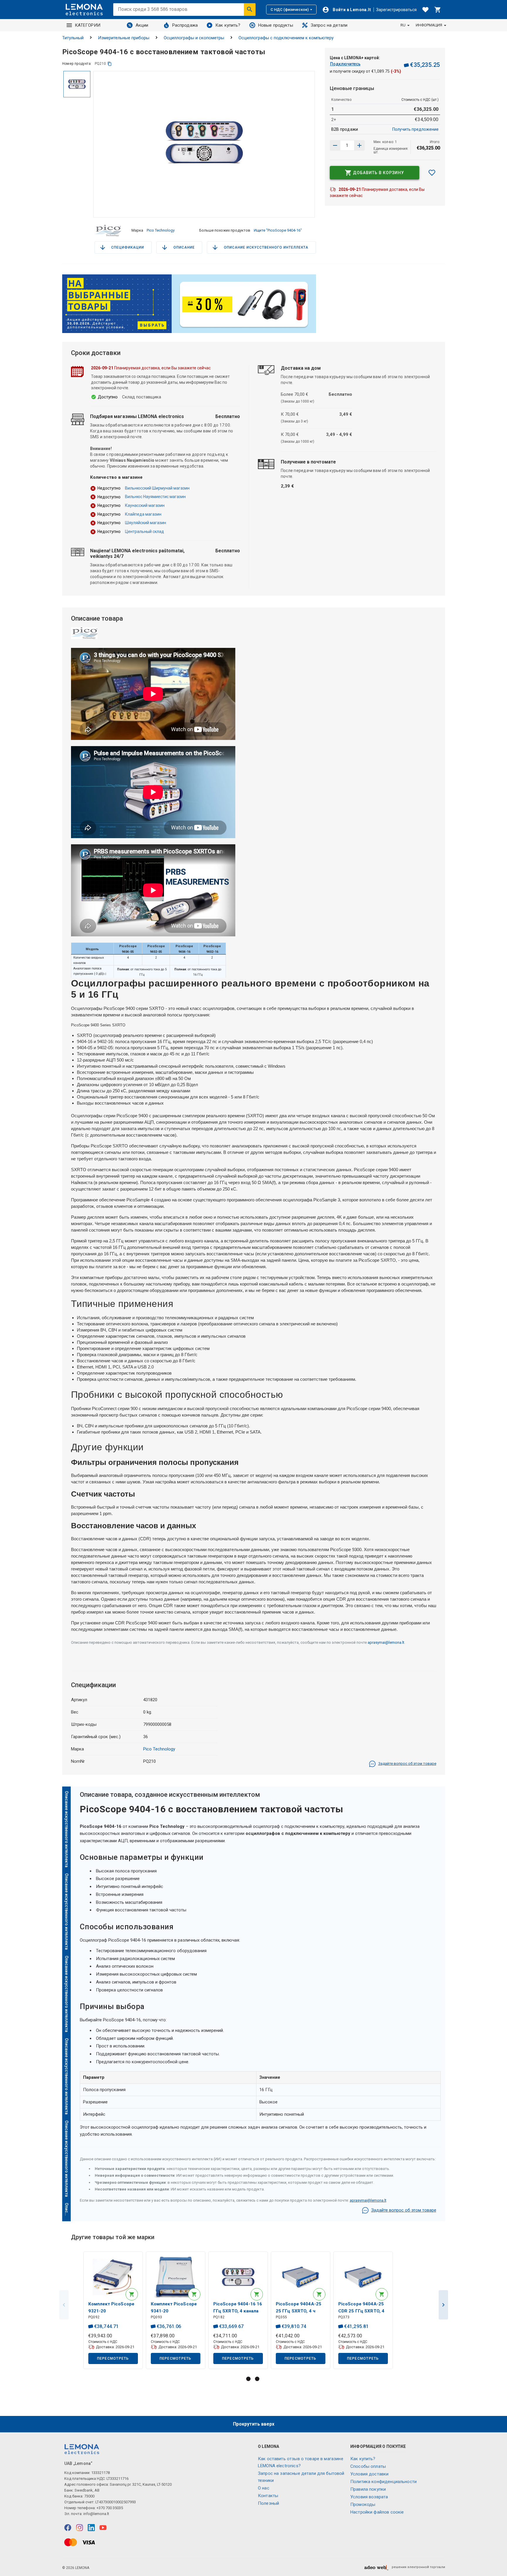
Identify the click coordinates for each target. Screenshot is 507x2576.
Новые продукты (276, 25)
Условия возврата (369, 2497)
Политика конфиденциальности (383, 2482)
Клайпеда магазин (143, 514)
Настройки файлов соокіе (377, 2512)
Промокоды (363, 2504)
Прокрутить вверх (254, 2424)
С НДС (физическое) (290, 10)
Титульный (73, 38)
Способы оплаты (368, 2466)
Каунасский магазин (145, 505)
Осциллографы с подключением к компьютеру (286, 38)
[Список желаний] (425, 10)
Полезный (268, 2503)
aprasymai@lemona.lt (386, 1642)
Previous (64, 2305)
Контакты (268, 2496)
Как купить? (228, 25)
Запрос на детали (329, 25)
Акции (142, 25)
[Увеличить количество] (335, 145)
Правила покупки (368, 2489)
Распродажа (185, 25)
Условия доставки (369, 2474)
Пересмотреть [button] (113, 2358)
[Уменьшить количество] (359, 145)
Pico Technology (161, 230)
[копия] (110, 64)
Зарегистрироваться (396, 10)
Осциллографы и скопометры (194, 38)
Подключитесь (345, 64)
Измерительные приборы (124, 38)
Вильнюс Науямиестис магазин (155, 497)
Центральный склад (145, 531)
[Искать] (250, 9)
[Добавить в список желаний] (432, 173)
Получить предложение (415, 129)
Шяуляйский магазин (146, 523)
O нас (264, 2488)
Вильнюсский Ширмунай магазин (157, 488)
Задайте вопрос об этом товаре (407, 1764)
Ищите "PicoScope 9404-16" (278, 230)
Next (443, 2305)
